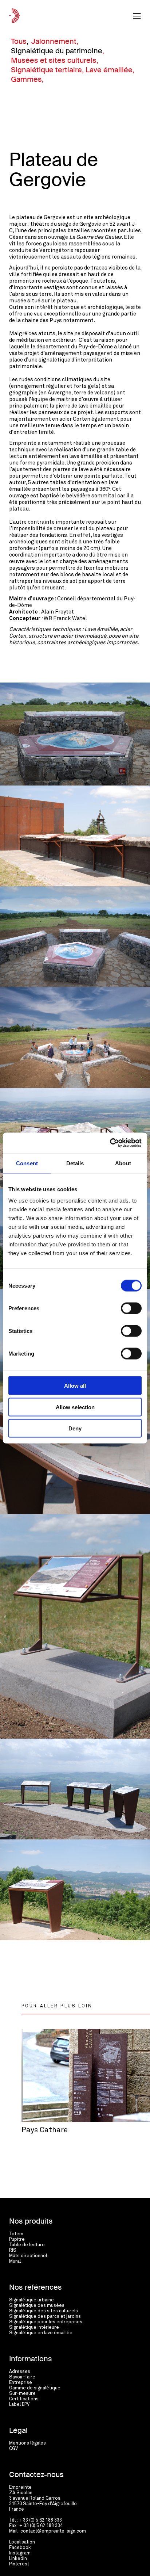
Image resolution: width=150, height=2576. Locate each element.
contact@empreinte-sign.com (53, 2531)
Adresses (20, 2372)
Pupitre (17, 2239)
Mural (15, 2261)
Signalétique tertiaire (46, 70)
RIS (13, 2250)
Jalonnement (54, 41)
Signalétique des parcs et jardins (45, 2317)
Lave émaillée (109, 70)
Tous (19, 41)
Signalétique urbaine (31, 2300)
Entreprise (21, 2383)
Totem (16, 2234)
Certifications (24, 2399)
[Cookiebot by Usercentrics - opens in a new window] (110, 1143)
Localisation (22, 2542)
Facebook (20, 2548)
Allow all (75, 1386)
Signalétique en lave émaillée (41, 2333)
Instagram (20, 2553)
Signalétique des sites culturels (44, 2311)
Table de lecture (27, 2245)
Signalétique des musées (37, 2306)
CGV (13, 2449)
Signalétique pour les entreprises (46, 2322)
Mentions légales (27, 2443)
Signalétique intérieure (34, 2327)
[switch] (131, 1308)
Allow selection (75, 1407)
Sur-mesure (22, 2394)
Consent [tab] (27, 1163)
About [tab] (123, 1163)
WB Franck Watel (65, 618)
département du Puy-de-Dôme (75, 347)
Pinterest (19, 2564)
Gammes (26, 79)
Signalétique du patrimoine (57, 51)
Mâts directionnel (28, 2256)
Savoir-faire (22, 2377)
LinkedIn (18, 2559)
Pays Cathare (45, 2130)
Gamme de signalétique (35, 2388)
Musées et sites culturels (54, 60)
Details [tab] (75, 1163)
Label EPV (19, 2405)
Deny (75, 1428)
